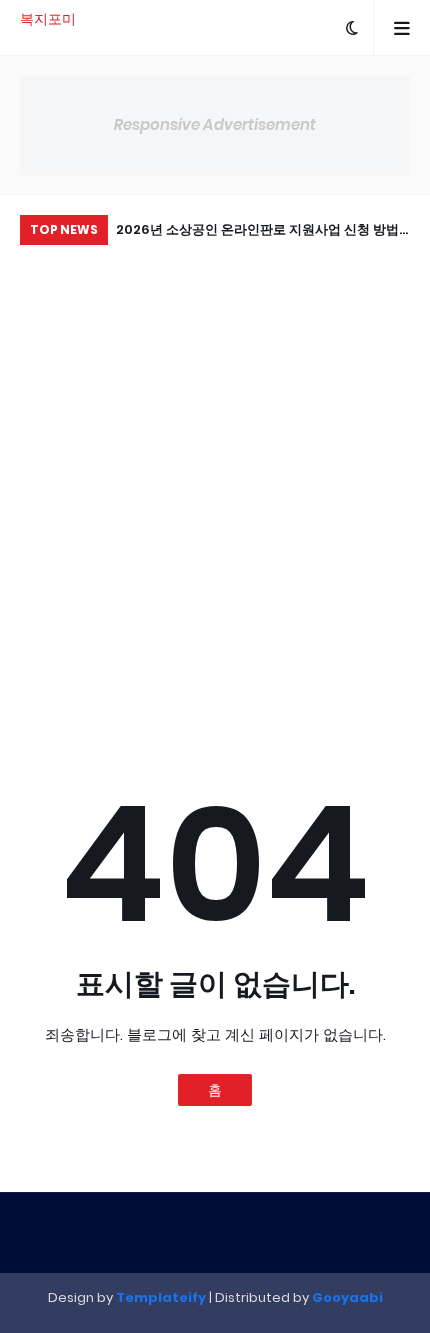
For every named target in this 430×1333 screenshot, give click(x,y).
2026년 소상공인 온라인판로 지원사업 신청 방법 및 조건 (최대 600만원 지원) (257, 232)
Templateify (161, 1297)
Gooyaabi (347, 1297)
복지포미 (48, 19)
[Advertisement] (215, 475)
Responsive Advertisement (215, 124)
